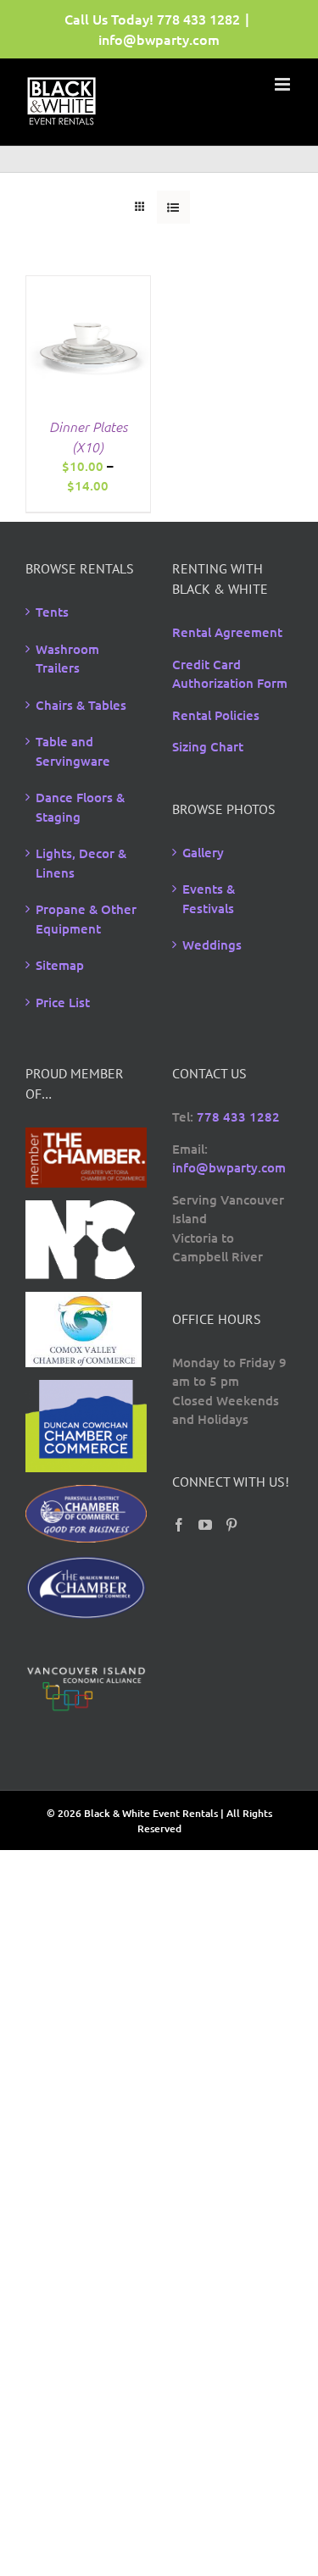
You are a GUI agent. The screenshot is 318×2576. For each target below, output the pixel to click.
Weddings (212, 945)
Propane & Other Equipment (86, 919)
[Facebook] (179, 1525)
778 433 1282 (198, 19)
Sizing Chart (208, 746)
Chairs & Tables (81, 705)
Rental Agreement (227, 632)
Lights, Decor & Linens (81, 863)
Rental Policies (216, 715)
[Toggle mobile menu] (284, 84)
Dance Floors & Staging (80, 807)
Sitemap (60, 965)
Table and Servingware (73, 751)
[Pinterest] (232, 1525)
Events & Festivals (209, 898)
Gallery (203, 852)
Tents (52, 612)
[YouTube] (205, 1525)
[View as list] (173, 207)
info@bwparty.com (159, 39)
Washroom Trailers (67, 659)
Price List (63, 1002)
